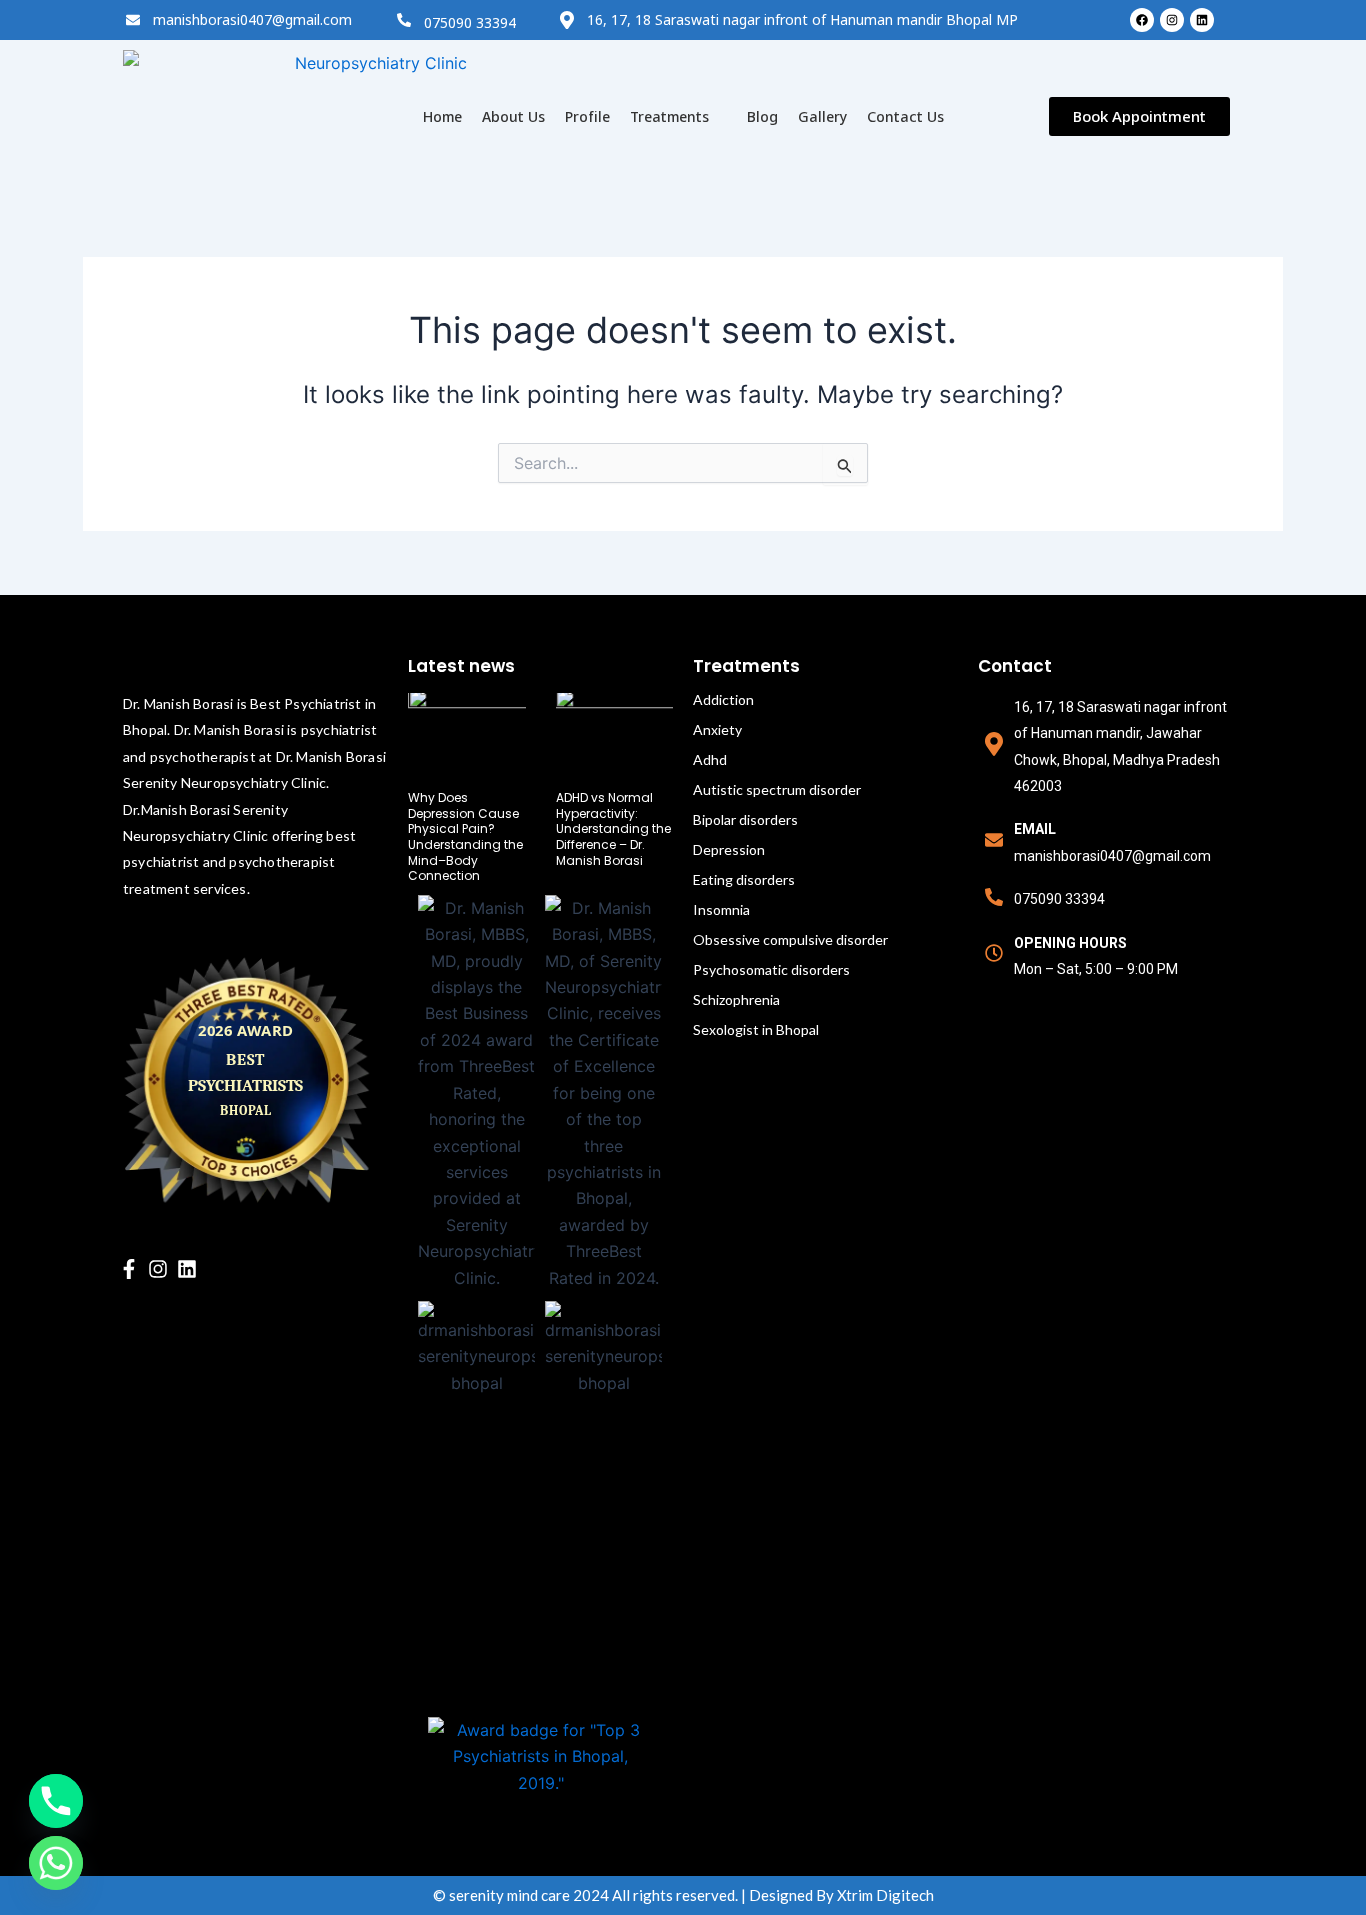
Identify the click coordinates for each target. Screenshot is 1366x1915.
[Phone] (56, 1801)
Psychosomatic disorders (771, 969)
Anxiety (717, 729)
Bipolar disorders (745, 819)
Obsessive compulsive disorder (790, 939)
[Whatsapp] (56, 1863)
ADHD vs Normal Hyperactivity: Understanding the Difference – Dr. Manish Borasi (613, 828)
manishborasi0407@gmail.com (252, 19)
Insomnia (721, 909)
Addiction (723, 699)
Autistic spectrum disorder (777, 789)
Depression (729, 849)
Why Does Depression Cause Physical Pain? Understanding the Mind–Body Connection (465, 836)
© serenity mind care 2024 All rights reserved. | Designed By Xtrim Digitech (683, 1895)
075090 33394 (470, 22)
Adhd (710, 759)
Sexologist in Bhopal (756, 1029)
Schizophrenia (736, 999)
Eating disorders (744, 879)
